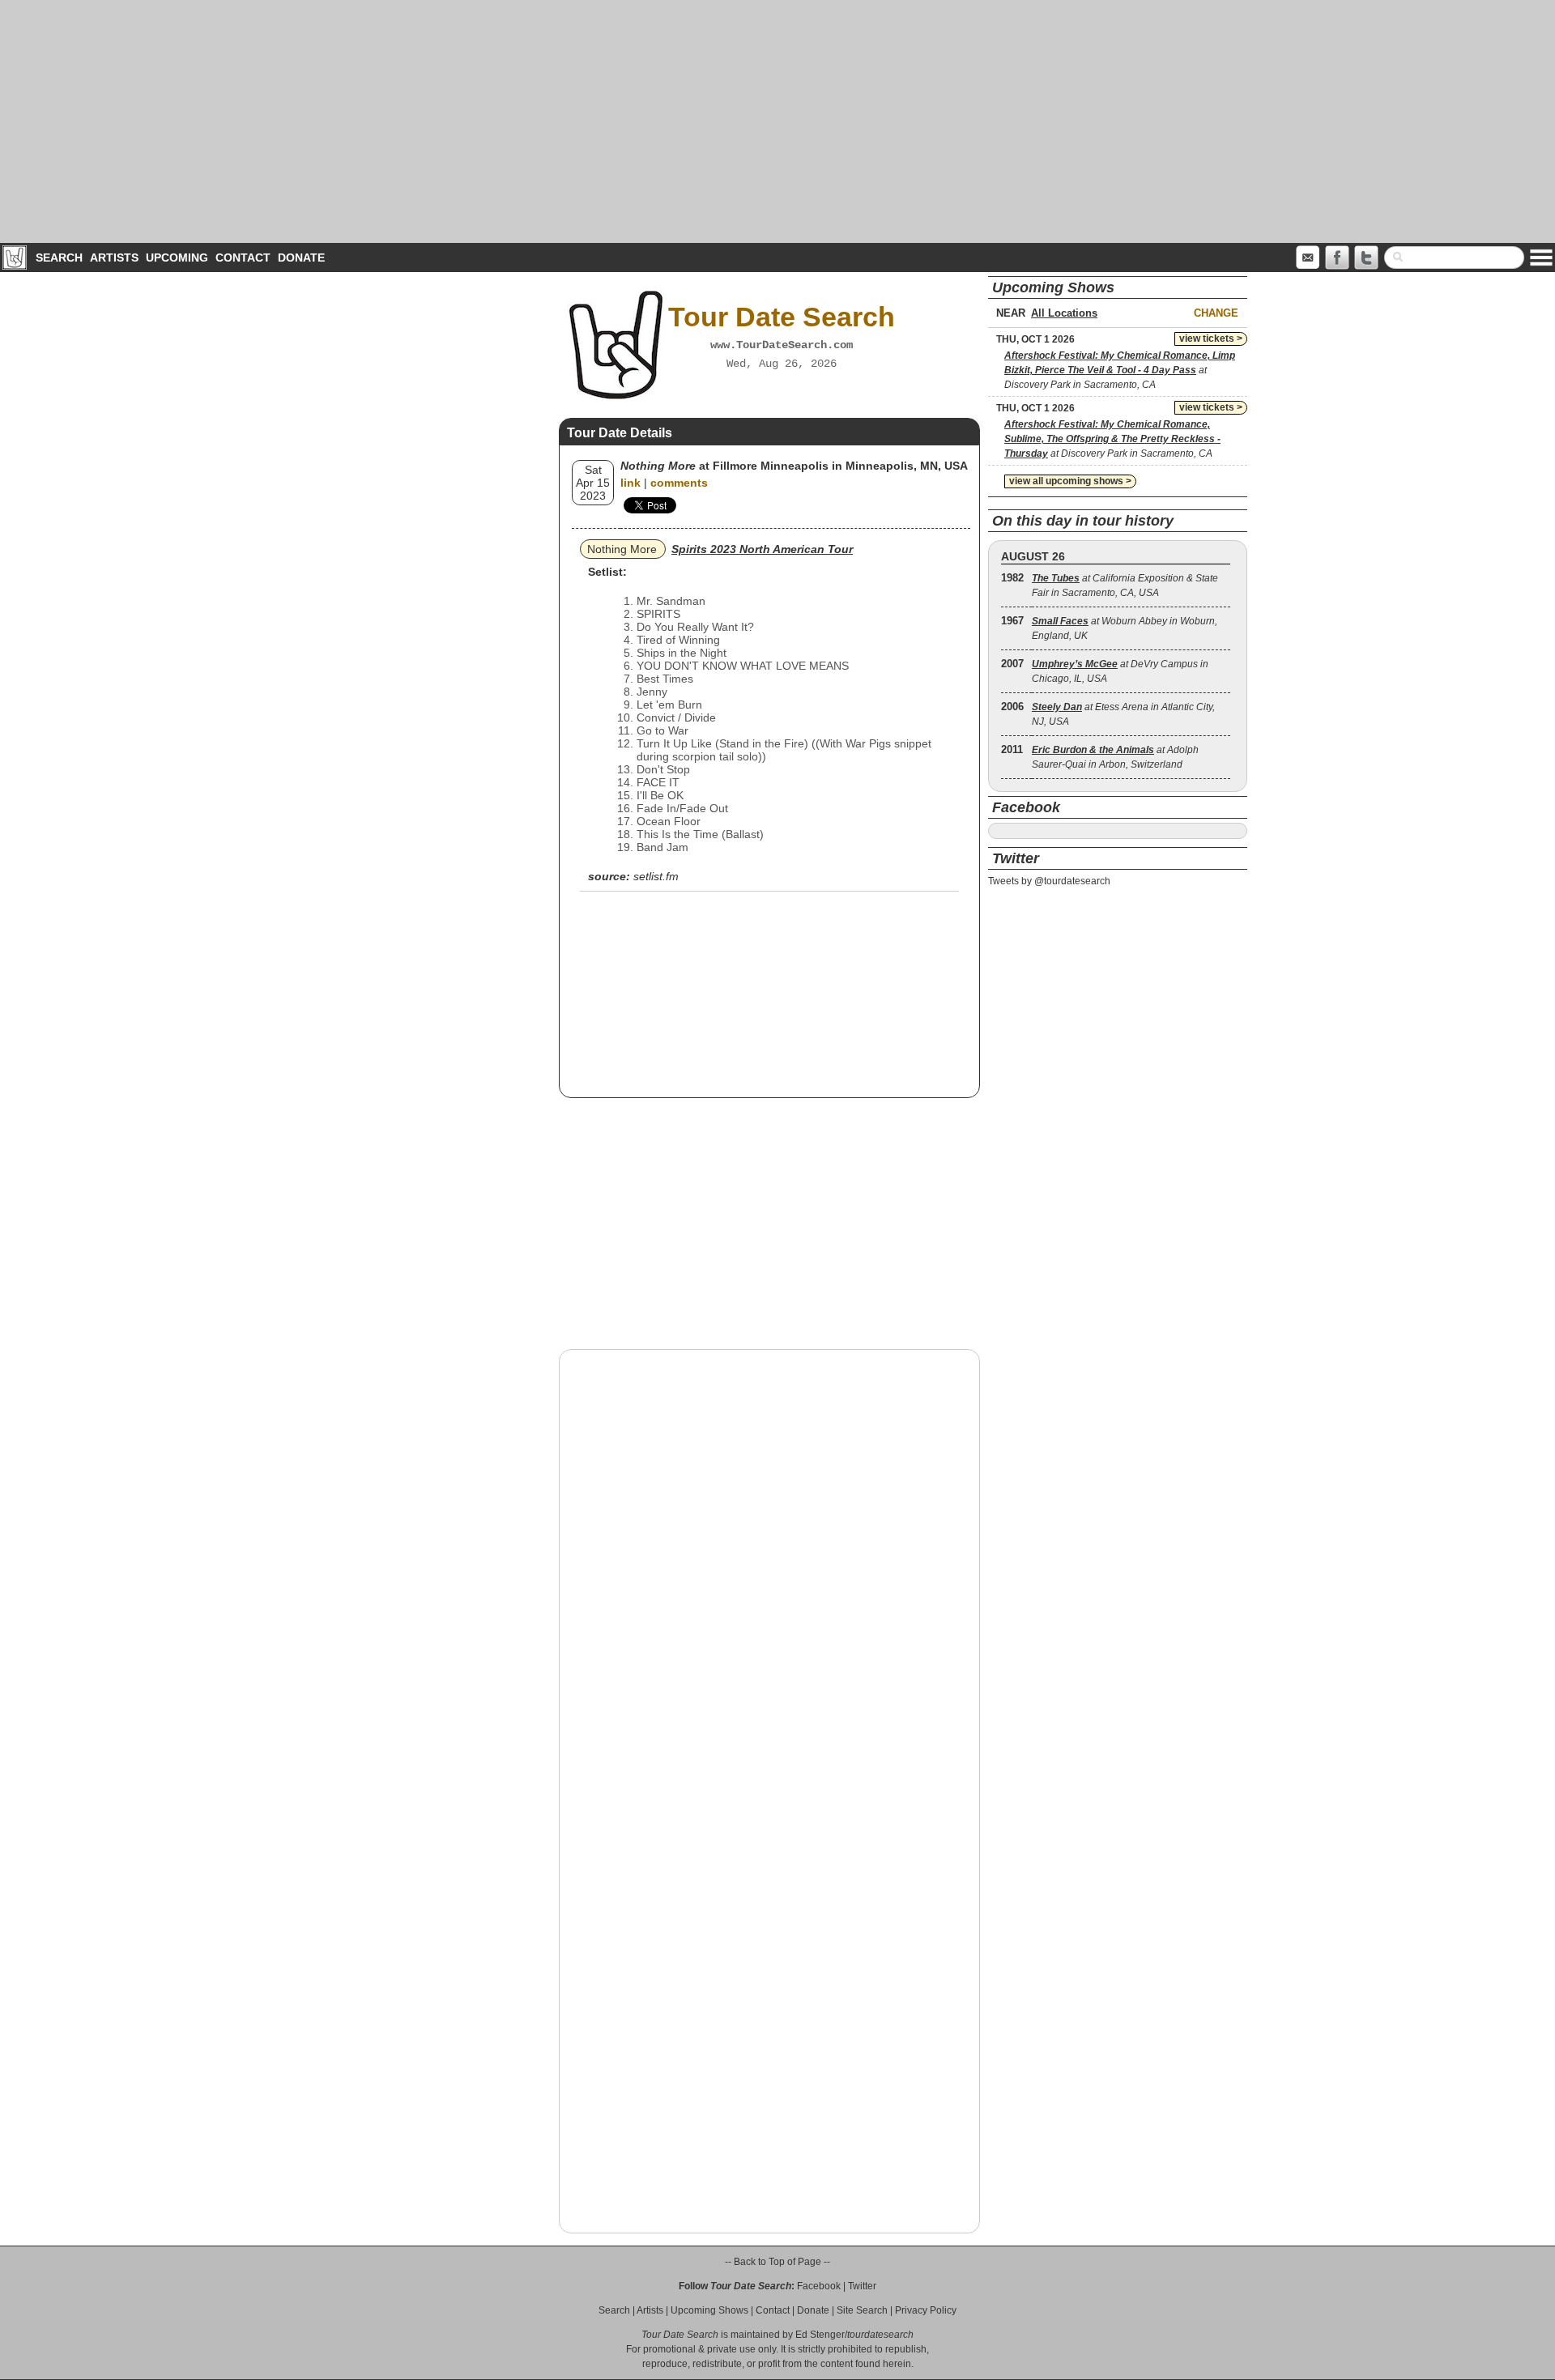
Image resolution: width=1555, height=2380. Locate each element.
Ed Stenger (820, 2335)
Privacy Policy (926, 2310)
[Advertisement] (777, 121)
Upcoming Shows (709, 2310)
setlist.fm (656, 876)
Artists (114, 258)
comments (679, 483)
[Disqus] (769, 1569)
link (631, 483)
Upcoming (177, 258)
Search (59, 258)
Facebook (819, 2286)
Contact (243, 258)
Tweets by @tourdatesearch (1049, 881)
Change (1216, 313)
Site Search (862, 2310)
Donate (301, 258)
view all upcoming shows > (1070, 481)
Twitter (862, 2286)
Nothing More (622, 549)
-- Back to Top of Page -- (777, 2262)
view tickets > (1211, 338)
